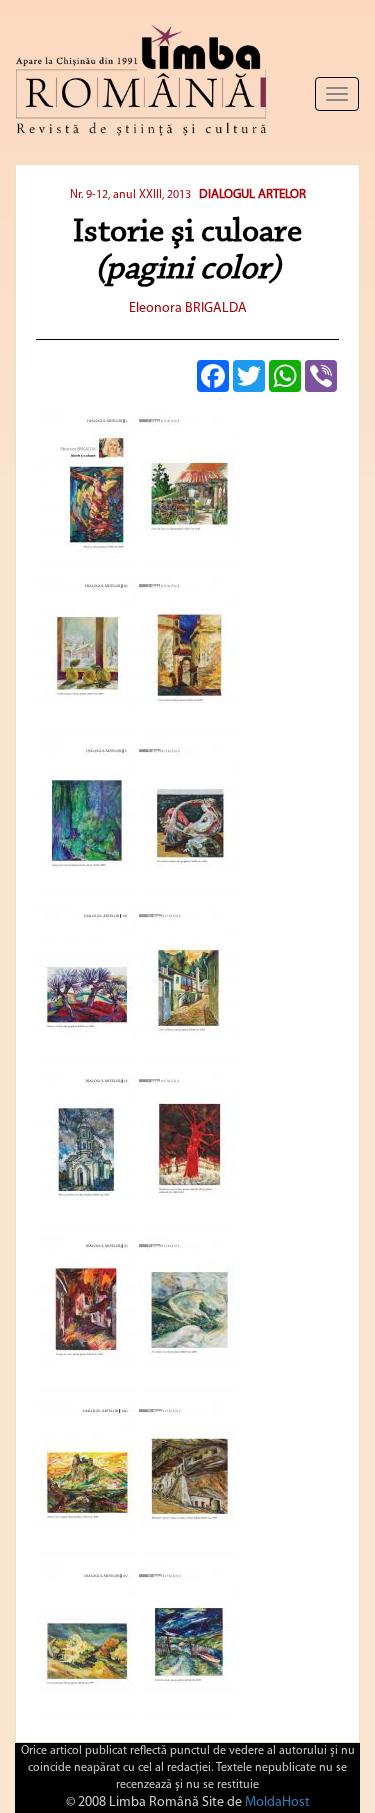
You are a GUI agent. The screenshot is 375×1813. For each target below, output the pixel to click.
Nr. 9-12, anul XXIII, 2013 (130, 195)
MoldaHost (277, 1802)
